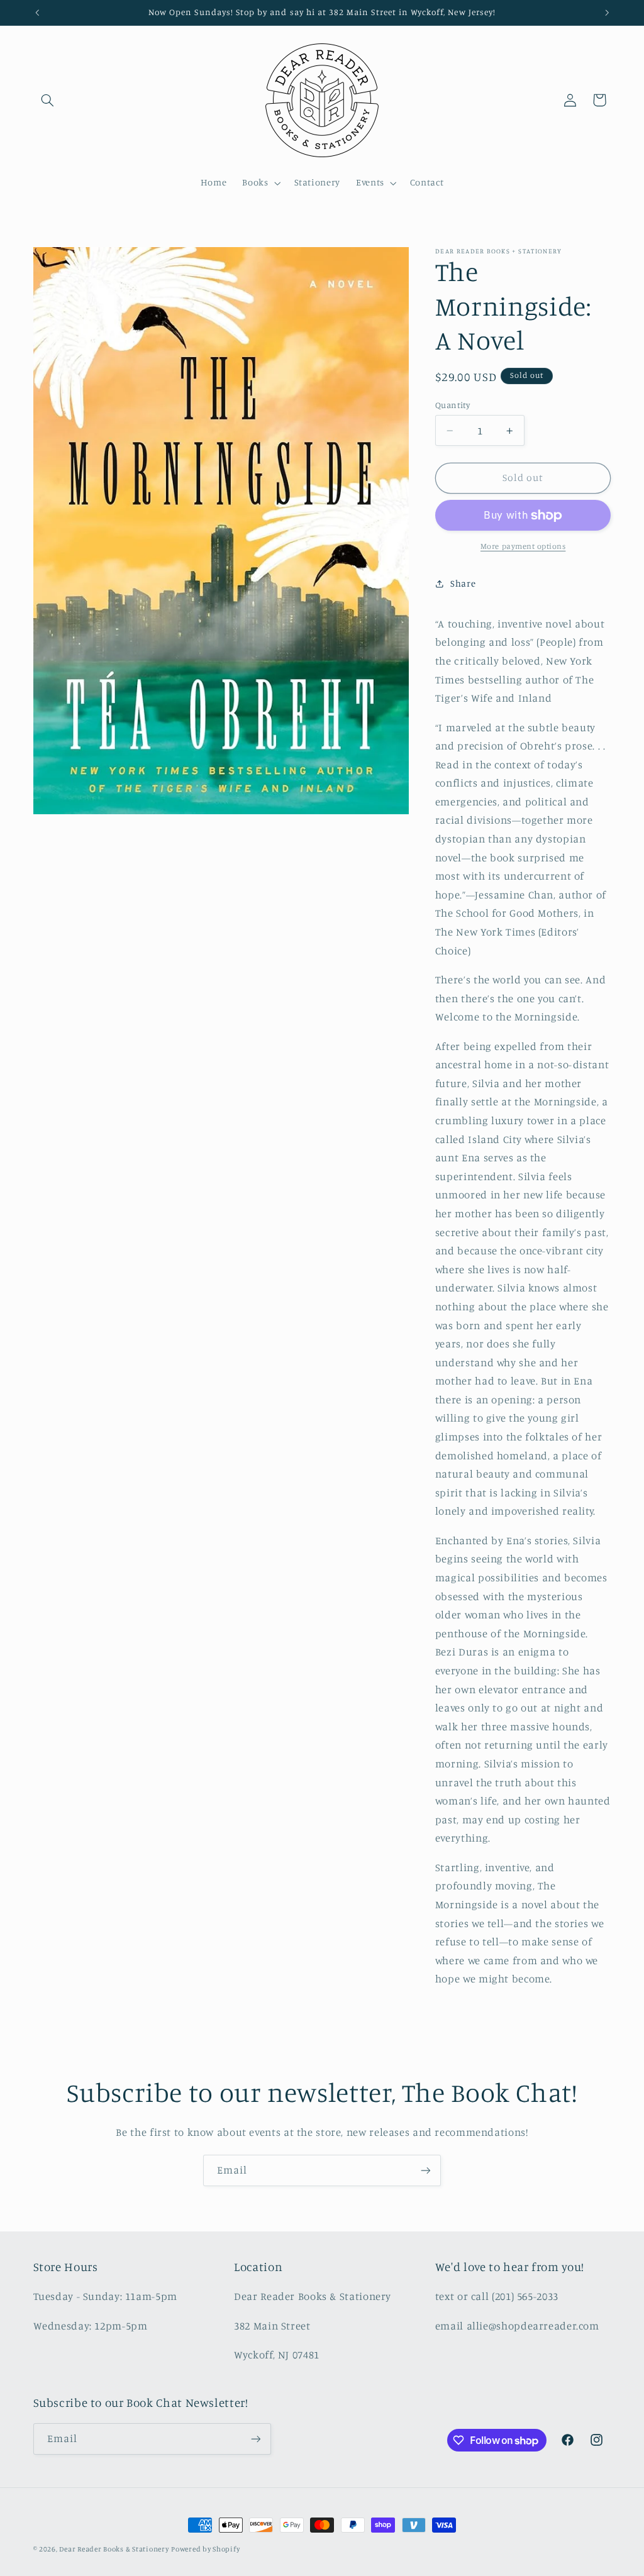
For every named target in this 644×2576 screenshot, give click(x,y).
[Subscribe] (426, 2170)
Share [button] (463, 583)
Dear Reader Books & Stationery (114, 2549)
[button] (48, 100)
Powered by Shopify (205, 2549)
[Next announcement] (607, 13)
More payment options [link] (523, 546)
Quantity (452, 405)
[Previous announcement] (37, 13)
